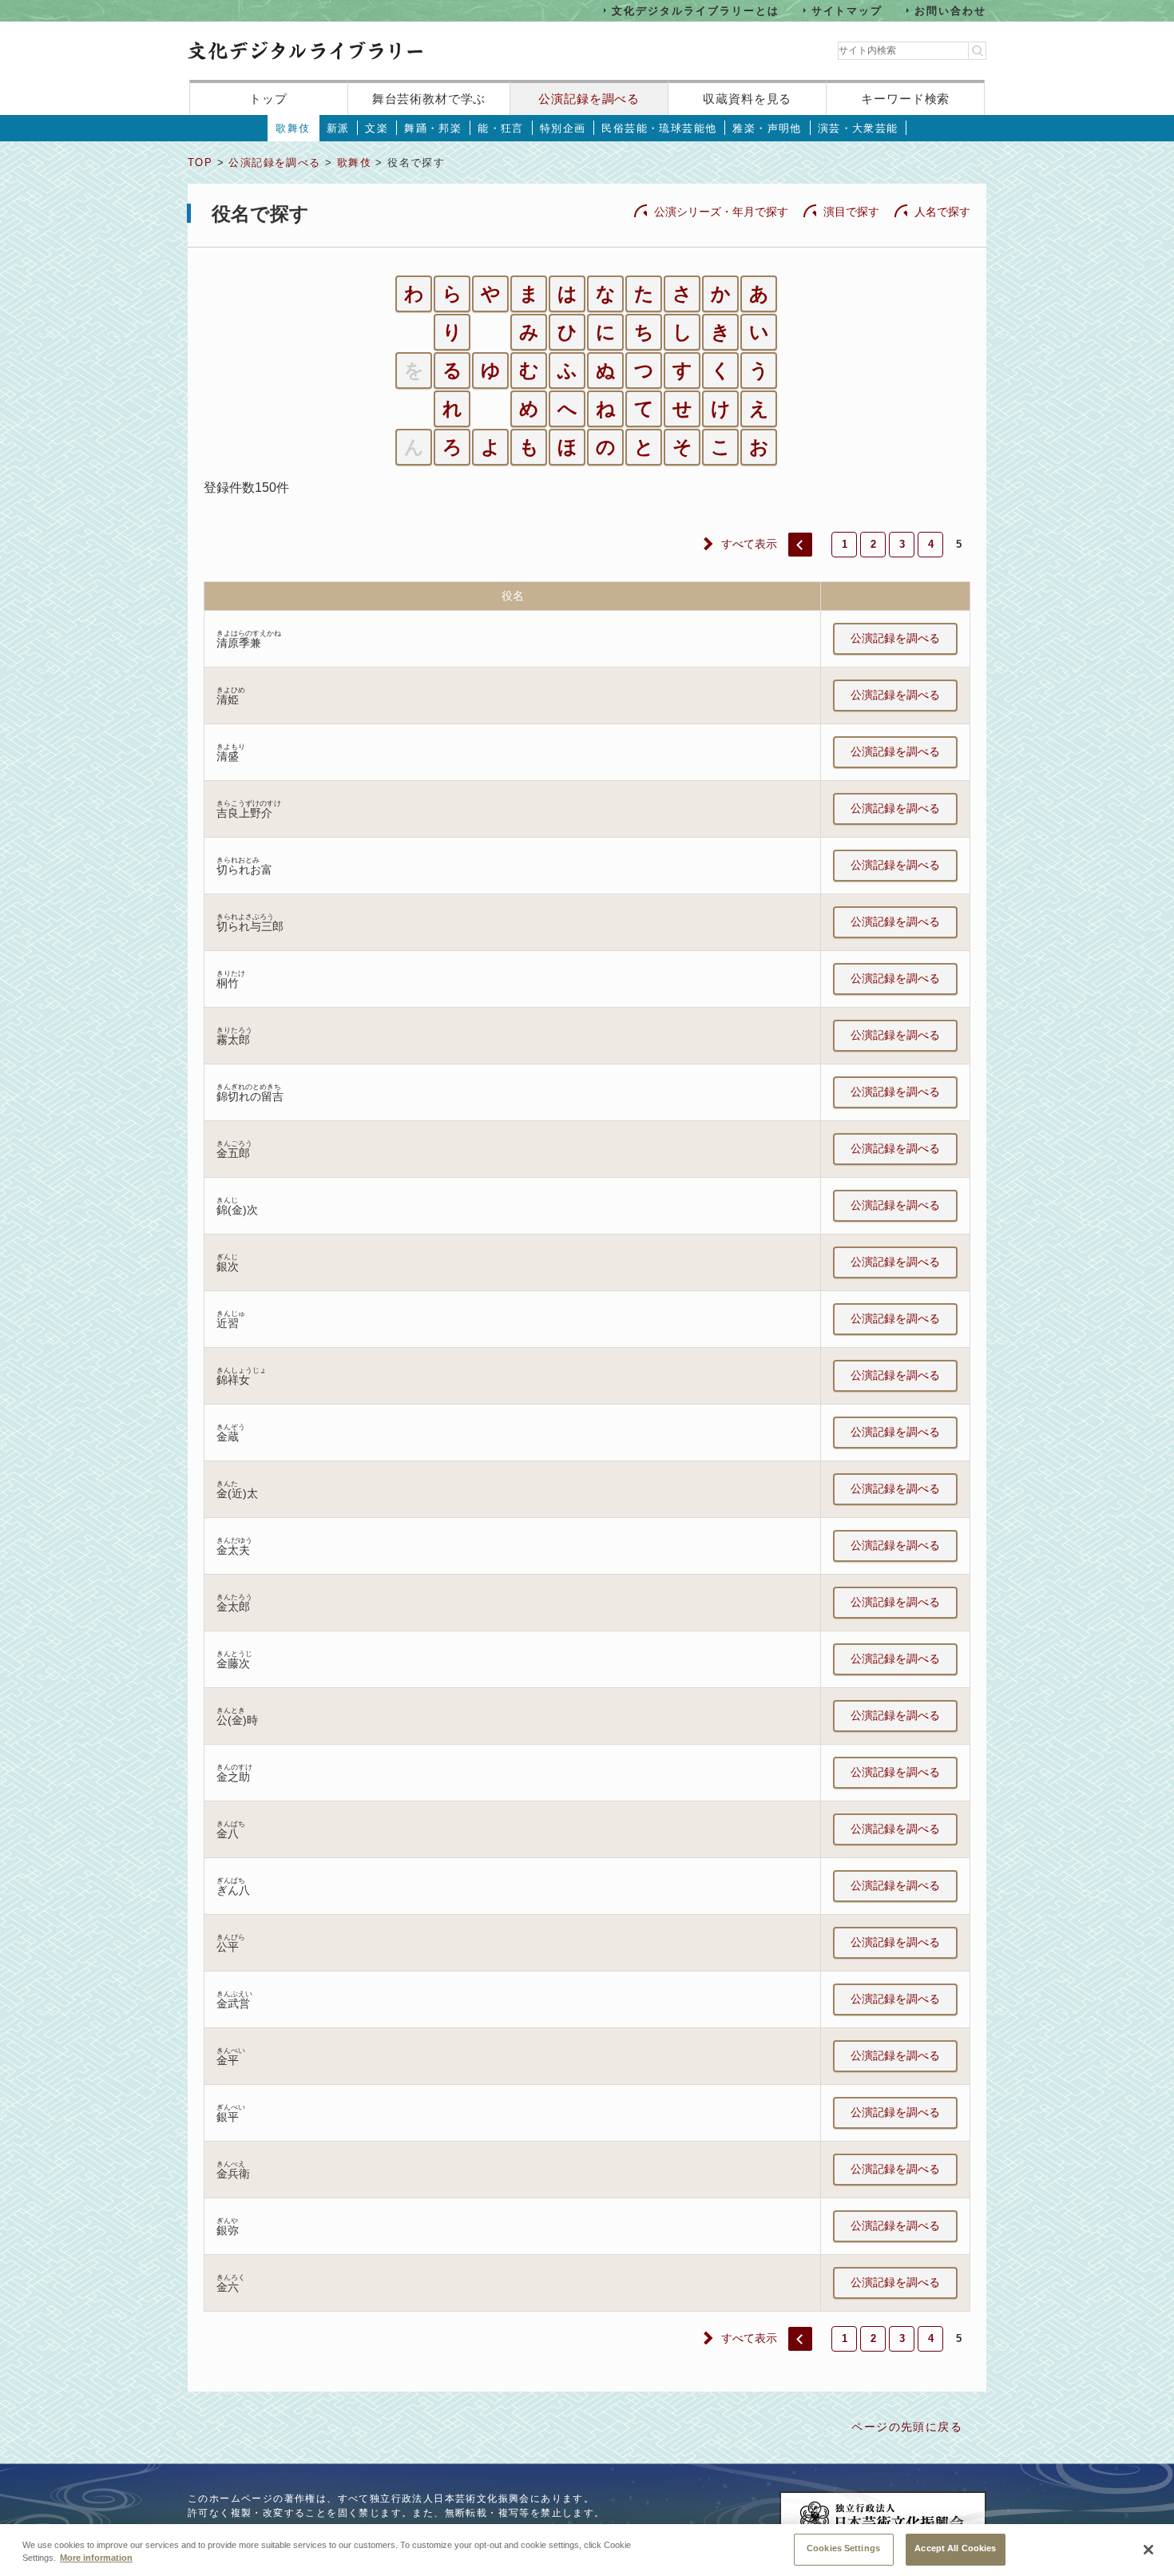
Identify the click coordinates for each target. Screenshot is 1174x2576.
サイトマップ (847, 10)
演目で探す (851, 212)
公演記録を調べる (589, 99)
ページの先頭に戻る (907, 2427)
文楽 (377, 128)
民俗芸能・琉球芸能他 (659, 128)
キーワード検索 (905, 99)
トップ (268, 99)
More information (96, 2558)
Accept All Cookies (955, 2548)
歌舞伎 (293, 128)
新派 (338, 128)
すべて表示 (749, 544)
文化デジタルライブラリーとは (695, 10)
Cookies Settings (843, 2548)
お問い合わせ (950, 10)
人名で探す (942, 212)
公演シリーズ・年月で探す (721, 212)
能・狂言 (501, 128)
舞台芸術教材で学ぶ (429, 99)
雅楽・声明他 (767, 128)
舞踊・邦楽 (433, 128)
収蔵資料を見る (747, 99)
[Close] (1148, 2550)
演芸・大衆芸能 (858, 128)
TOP (200, 162)
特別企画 (563, 128)
